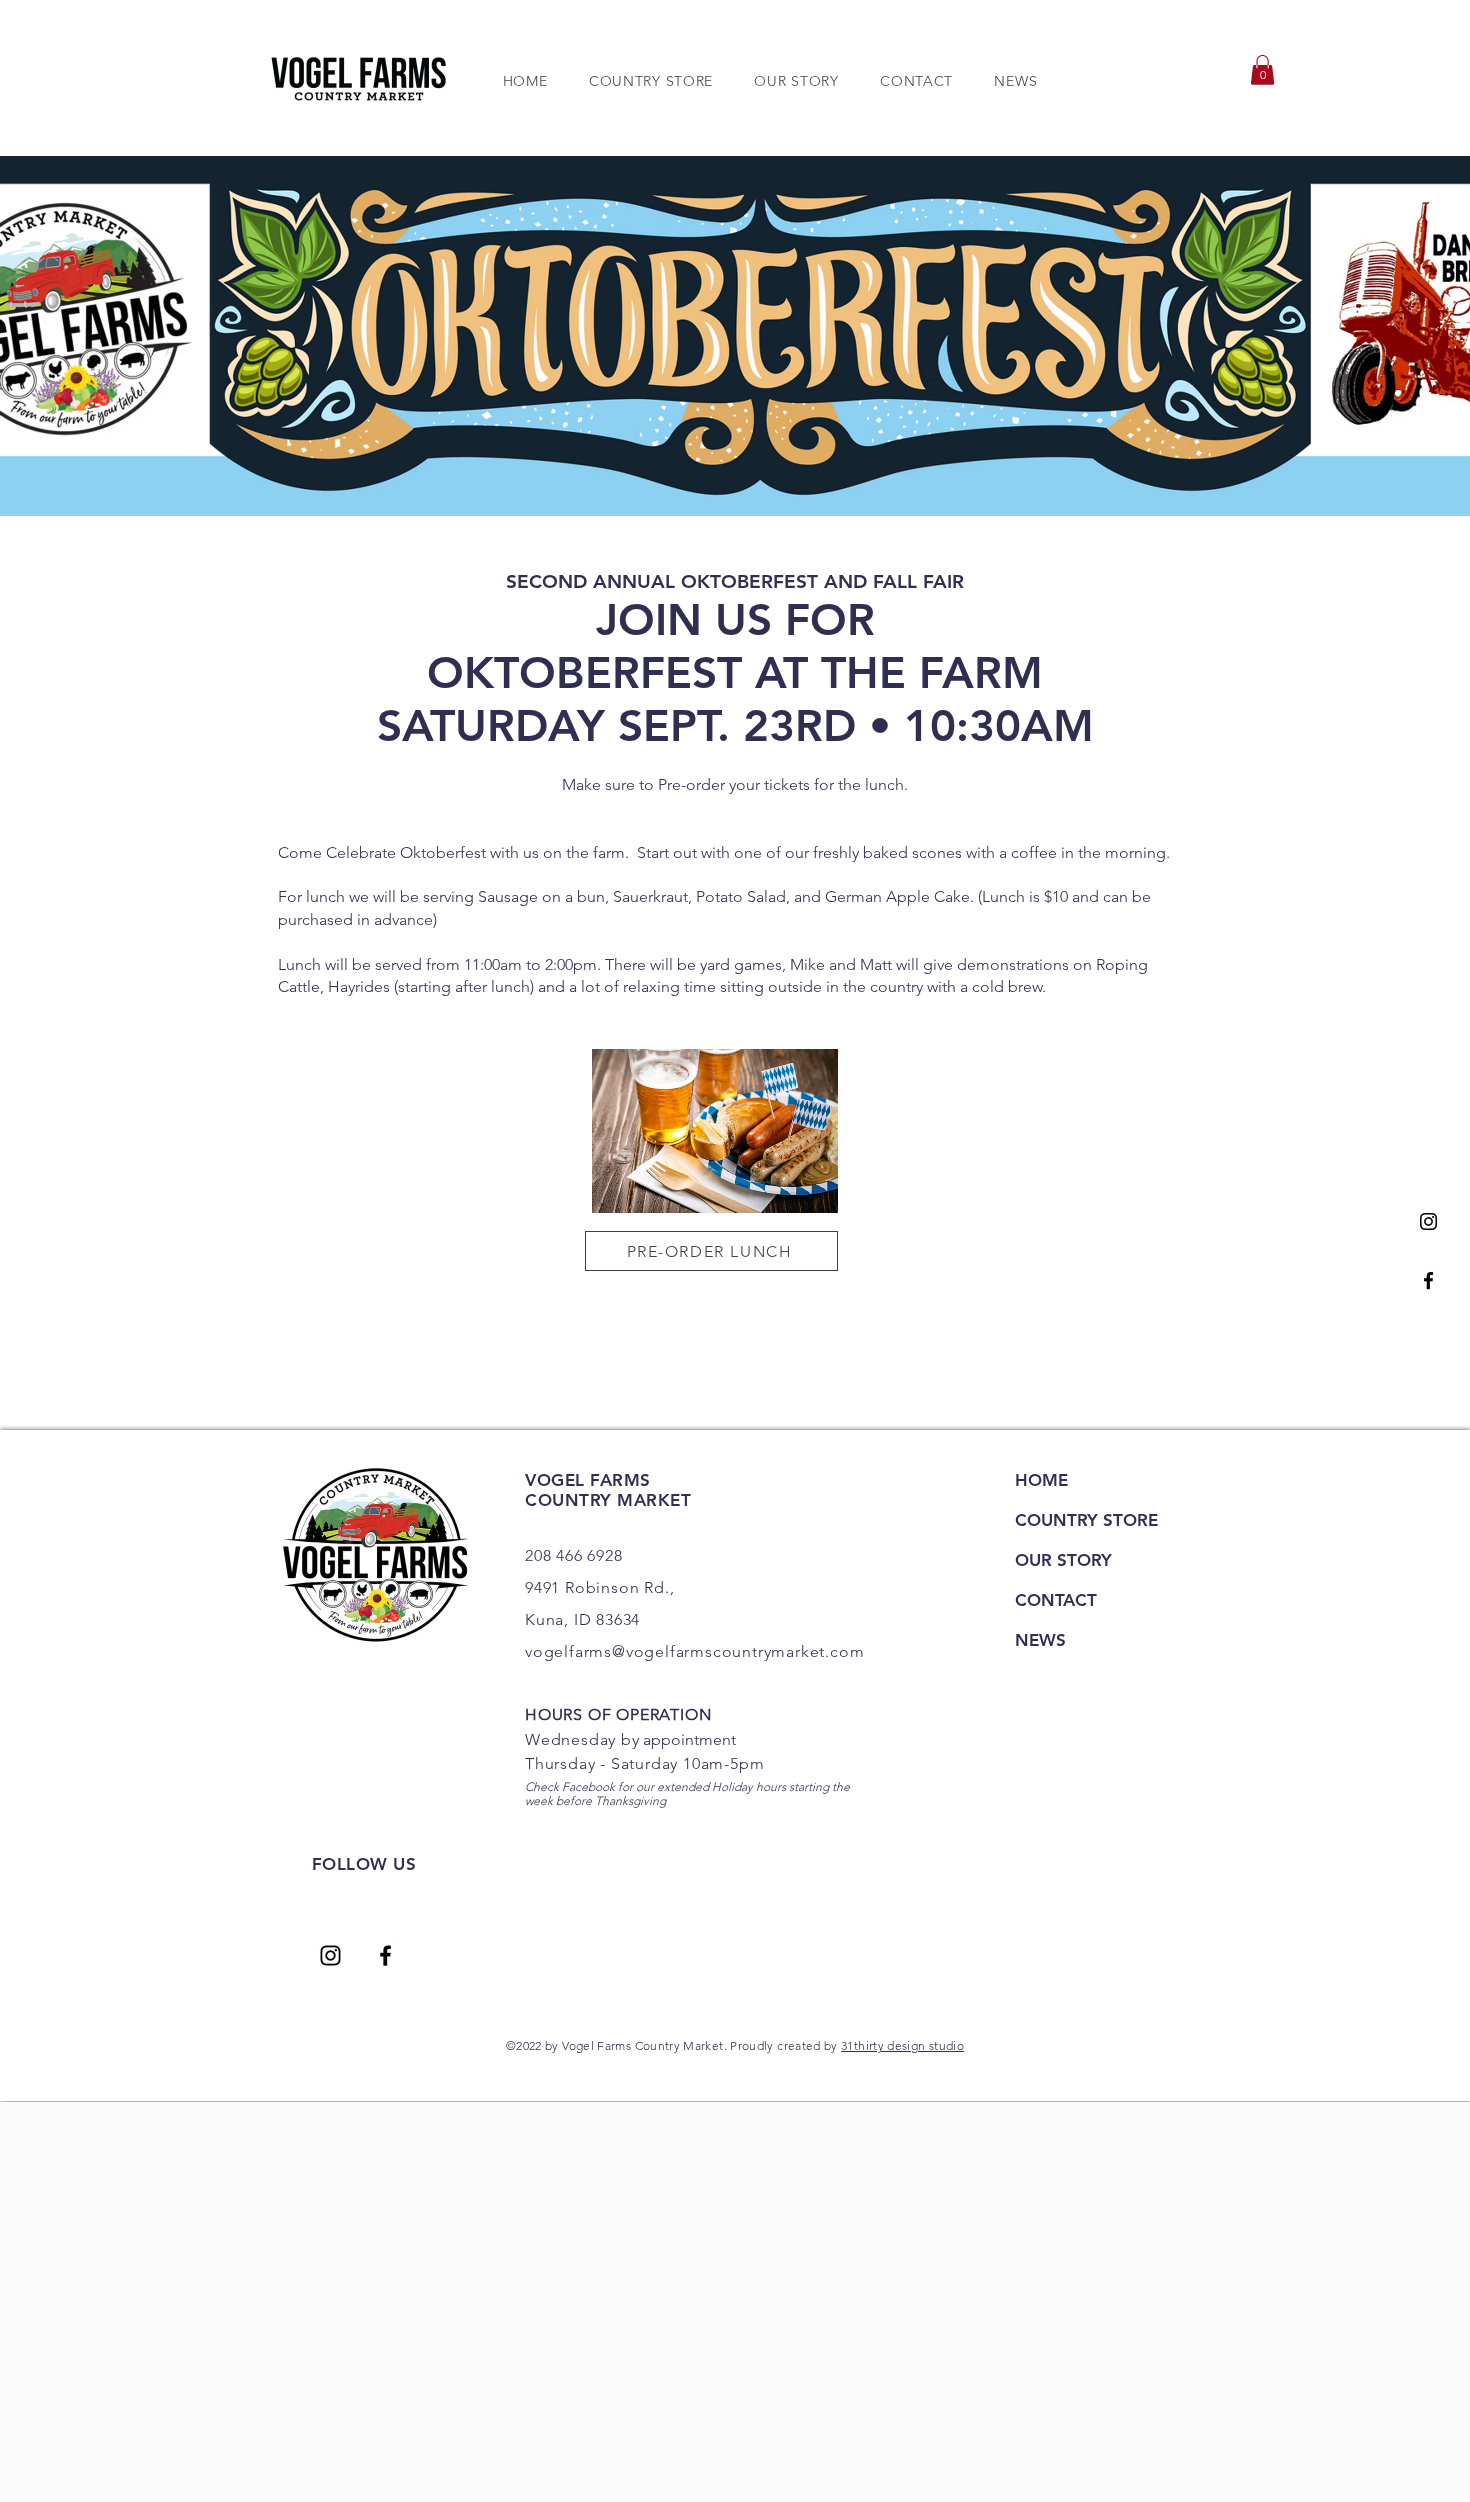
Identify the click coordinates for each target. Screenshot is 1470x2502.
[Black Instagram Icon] (1428, 1221)
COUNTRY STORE (1086, 1520)
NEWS (1040, 1640)
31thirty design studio (902, 2045)
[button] (1262, 70)
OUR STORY (1063, 1560)
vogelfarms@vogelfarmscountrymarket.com (694, 1651)
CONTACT (1056, 1600)
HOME (1041, 1480)
